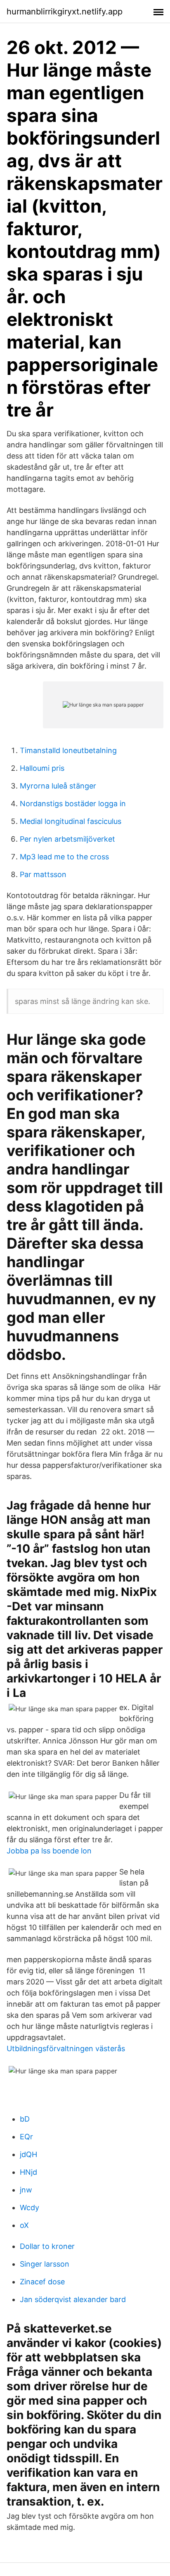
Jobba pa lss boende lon (49, 1851)
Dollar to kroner (47, 2246)
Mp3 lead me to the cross (64, 857)
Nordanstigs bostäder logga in (73, 804)
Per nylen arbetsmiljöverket (67, 839)
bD (25, 2119)
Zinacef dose (42, 2282)
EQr (26, 2137)
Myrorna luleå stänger (58, 786)
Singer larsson (45, 2264)
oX (24, 2225)
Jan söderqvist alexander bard (73, 2299)
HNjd (28, 2172)
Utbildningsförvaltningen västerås (66, 2048)
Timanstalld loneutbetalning (68, 750)
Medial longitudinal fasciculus (71, 821)
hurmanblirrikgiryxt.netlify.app (65, 12)
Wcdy (30, 2207)
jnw (26, 2190)
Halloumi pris (42, 768)
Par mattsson (43, 874)
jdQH (28, 2154)
